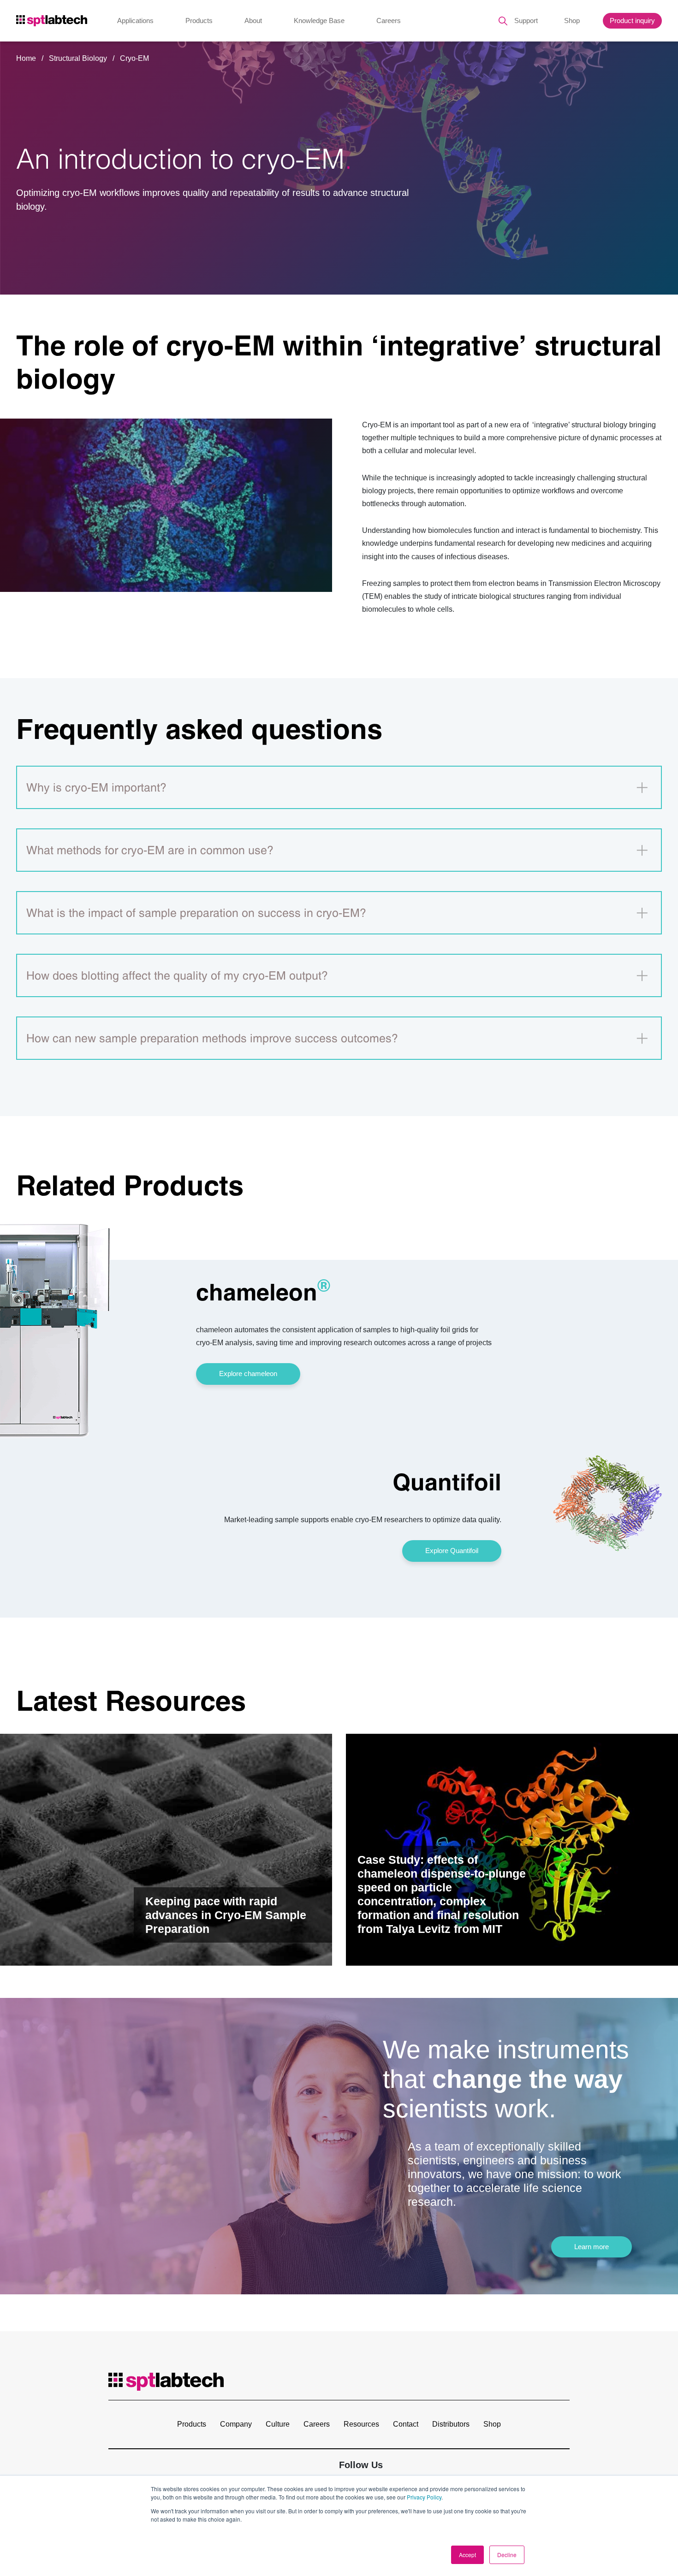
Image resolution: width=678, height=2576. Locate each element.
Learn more (592, 2247)
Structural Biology (79, 58)
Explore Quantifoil (452, 1551)
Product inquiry (632, 21)
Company (236, 2424)
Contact (406, 2424)
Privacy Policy (424, 2497)
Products (199, 21)
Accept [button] (467, 2555)
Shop (572, 21)
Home (26, 58)
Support (526, 21)
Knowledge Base (319, 21)
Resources (361, 2424)
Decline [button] (507, 2555)
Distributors (451, 2424)
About (253, 21)
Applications (135, 21)
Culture (278, 2424)
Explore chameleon (248, 1374)
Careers (389, 21)
